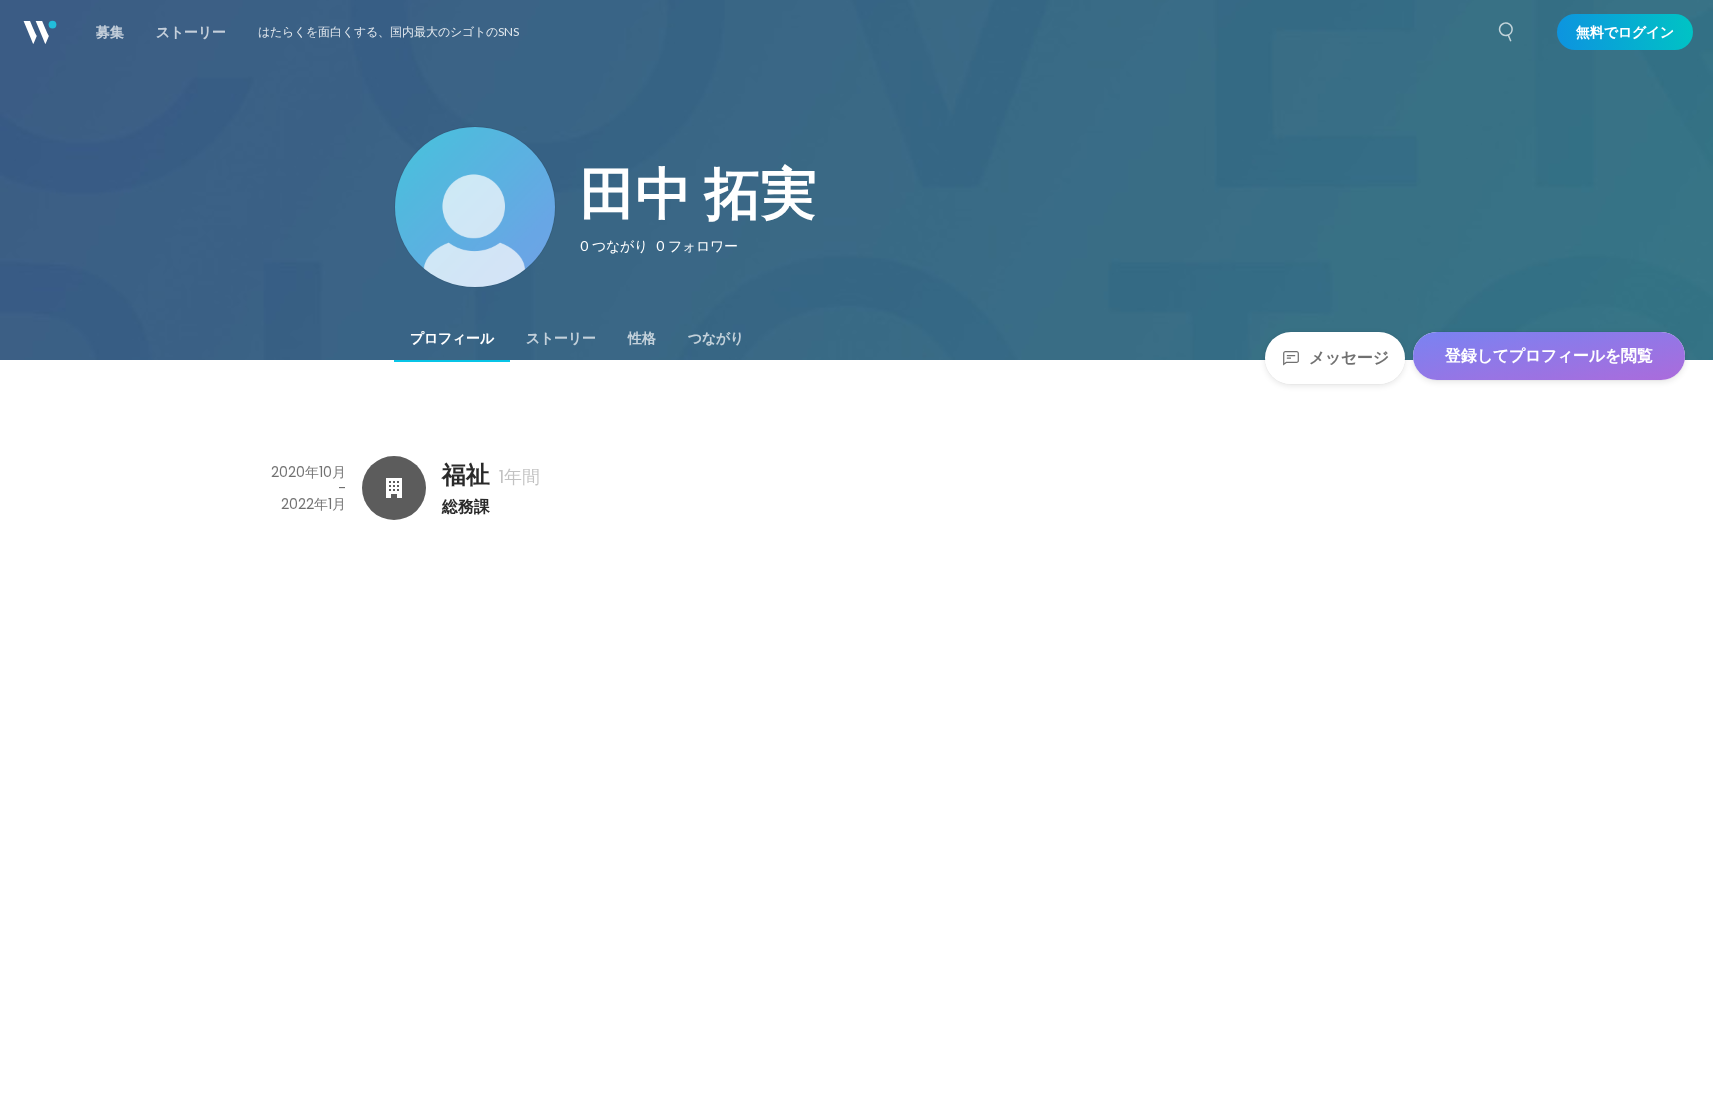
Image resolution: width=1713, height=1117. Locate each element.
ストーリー (561, 338)
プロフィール (452, 338)
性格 (642, 338)
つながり (716, 338)
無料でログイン (1625, 32)
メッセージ (1349, 357)
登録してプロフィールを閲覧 (1549, 355)
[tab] (452, 338)
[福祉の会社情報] (394, 488)
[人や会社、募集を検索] (1507, 32)
